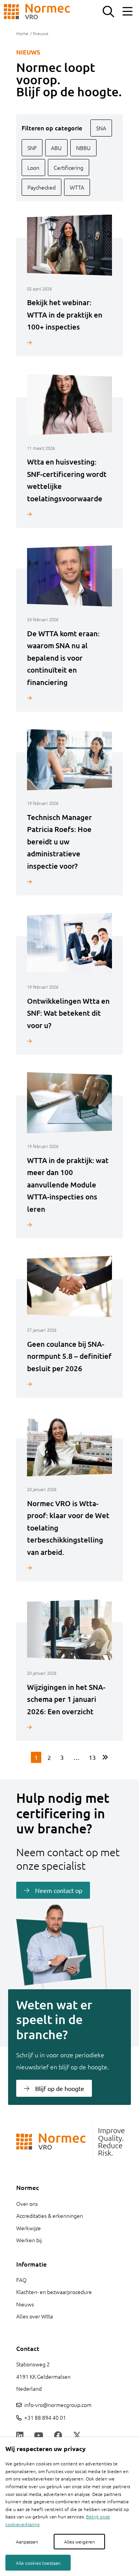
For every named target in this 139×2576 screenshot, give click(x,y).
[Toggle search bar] (108, 12)
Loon (33, 167)
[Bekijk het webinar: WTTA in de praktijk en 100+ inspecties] (69, 342)
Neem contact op (59, 1890)
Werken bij (29, 2240)
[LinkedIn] (20, 2436)
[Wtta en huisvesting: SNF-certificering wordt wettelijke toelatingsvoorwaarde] (69, 514)
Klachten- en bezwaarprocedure (54, 2292)
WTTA (77, 187)
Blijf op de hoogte (60, 2088)
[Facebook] (58, 2436)
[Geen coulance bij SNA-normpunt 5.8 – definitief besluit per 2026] (69, 1384)
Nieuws (25, 2304)
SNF (32, 148)
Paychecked (42, 187)
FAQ (21, 2280)
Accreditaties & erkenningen (50, 2216)
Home (22, 33)
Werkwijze (29, 2228)
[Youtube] (39, 2436)
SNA (101, 128)
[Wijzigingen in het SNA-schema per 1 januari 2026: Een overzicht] (69, 1727)
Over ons (27, 2204)
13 (92, 1757)
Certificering (69, 167)
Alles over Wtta (35, 2316)
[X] (77, 2436)
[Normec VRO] (37, 12)
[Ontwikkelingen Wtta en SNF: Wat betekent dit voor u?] (69, 1041)
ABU (56, 148)
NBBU (83, 148)
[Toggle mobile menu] (127, 12)
